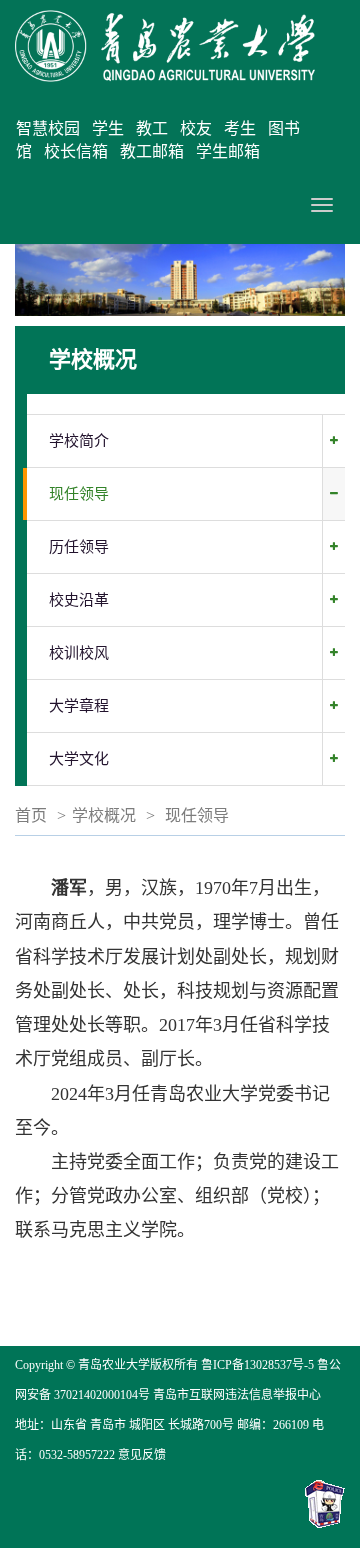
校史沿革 (79, 600)
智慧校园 (48, 128)
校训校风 (79, 653)
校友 (196, 128)
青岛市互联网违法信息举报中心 (237, 1395)
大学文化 (79, 759)
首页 (31, 815)
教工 (152, 128)
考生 (240, 128)
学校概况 (104, 815)
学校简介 (79, 441)
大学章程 (79, 706)
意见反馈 (142, 1455)
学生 (108, 128)
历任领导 (79, 547)
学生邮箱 (228, 151)
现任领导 (79, 494)
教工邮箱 (152, 151)
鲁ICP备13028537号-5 (257, 1365)
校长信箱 (76, 151)
